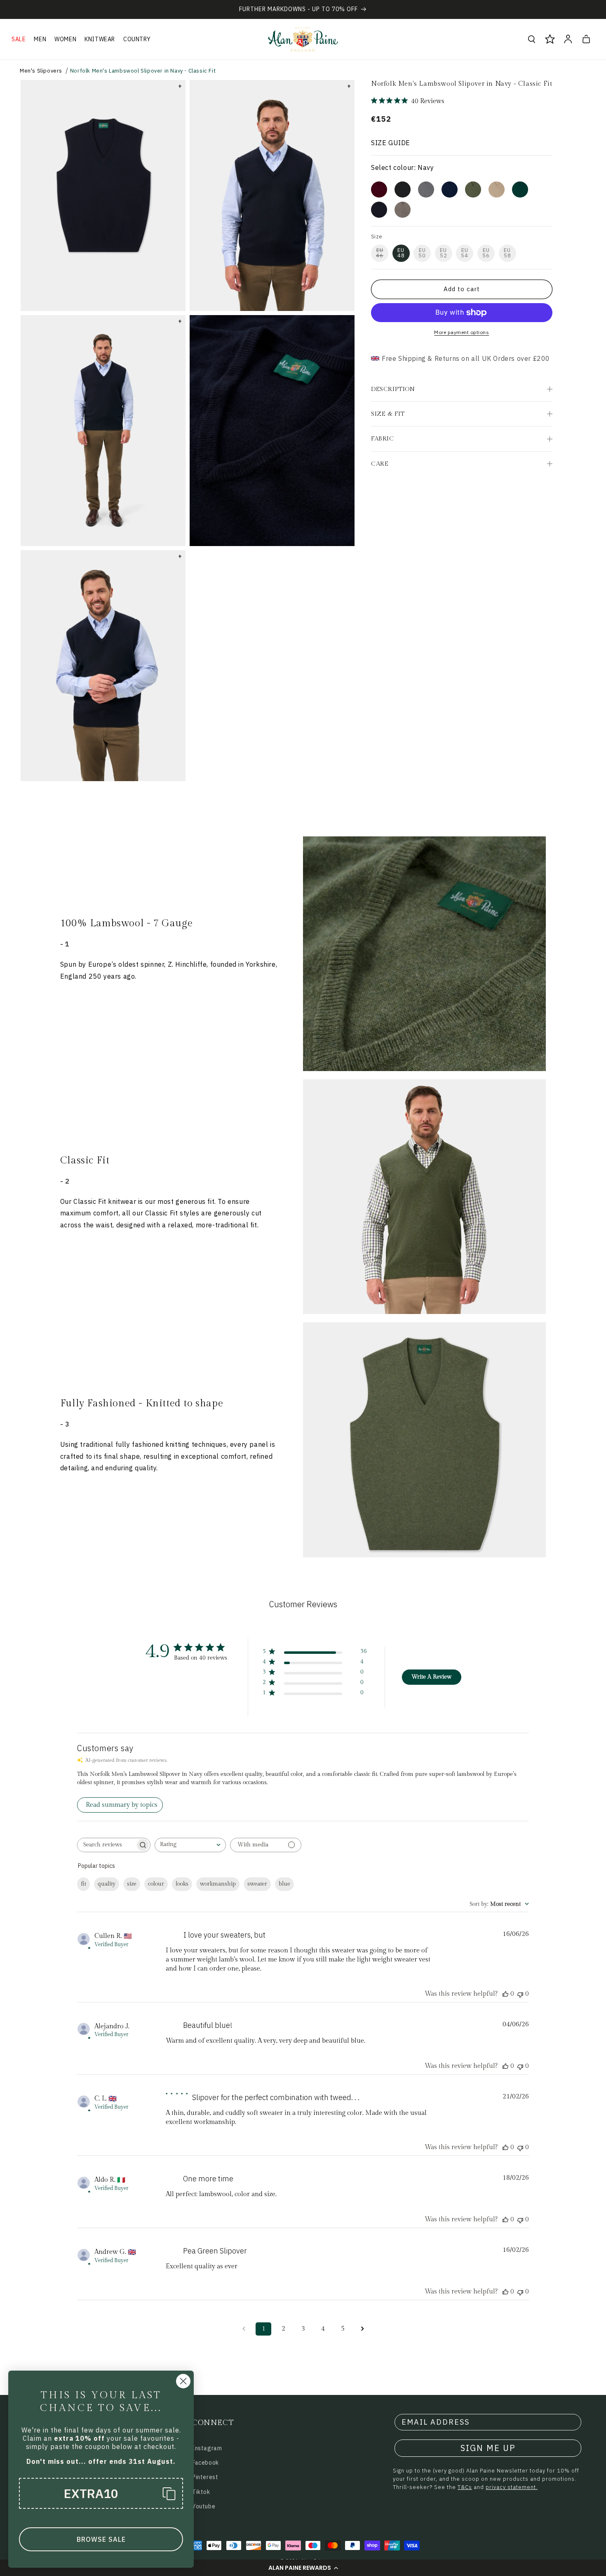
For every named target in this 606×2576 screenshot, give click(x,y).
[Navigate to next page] (362, 2329)
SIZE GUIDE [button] (391, 143)
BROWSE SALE (101, 2539)
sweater (257, 1884)
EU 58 (507, 253)
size (132, 1884)
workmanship (218, 1884)
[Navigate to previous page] (244, 2329)
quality (107, 1884)
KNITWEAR (100, 39)
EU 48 (401, 253)
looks (182, 1884)
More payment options (462, 332)
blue (284, 1884)
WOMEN (65, 39)
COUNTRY (137, 39)
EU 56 (486, 253)
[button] (303, 2568)
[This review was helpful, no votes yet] (505, 1994)
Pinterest (205, 2477)
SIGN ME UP (488, 2448)
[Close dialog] (183, 2381)
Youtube (204, 2506)
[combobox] (190, 1845)
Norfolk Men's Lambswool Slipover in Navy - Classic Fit (143, 71)
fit (83, 1884)
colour (156, 1884)
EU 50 (422, 253)
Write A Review (431, 1677)
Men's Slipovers (41, 71)
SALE (19, 39)
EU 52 (444, 253)
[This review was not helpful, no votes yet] (520, 1994)
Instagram (207, 2448)
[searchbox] (106, 1845)
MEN (40, 39)
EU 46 (380, 253)
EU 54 (465, 253)
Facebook (206, 2463)
